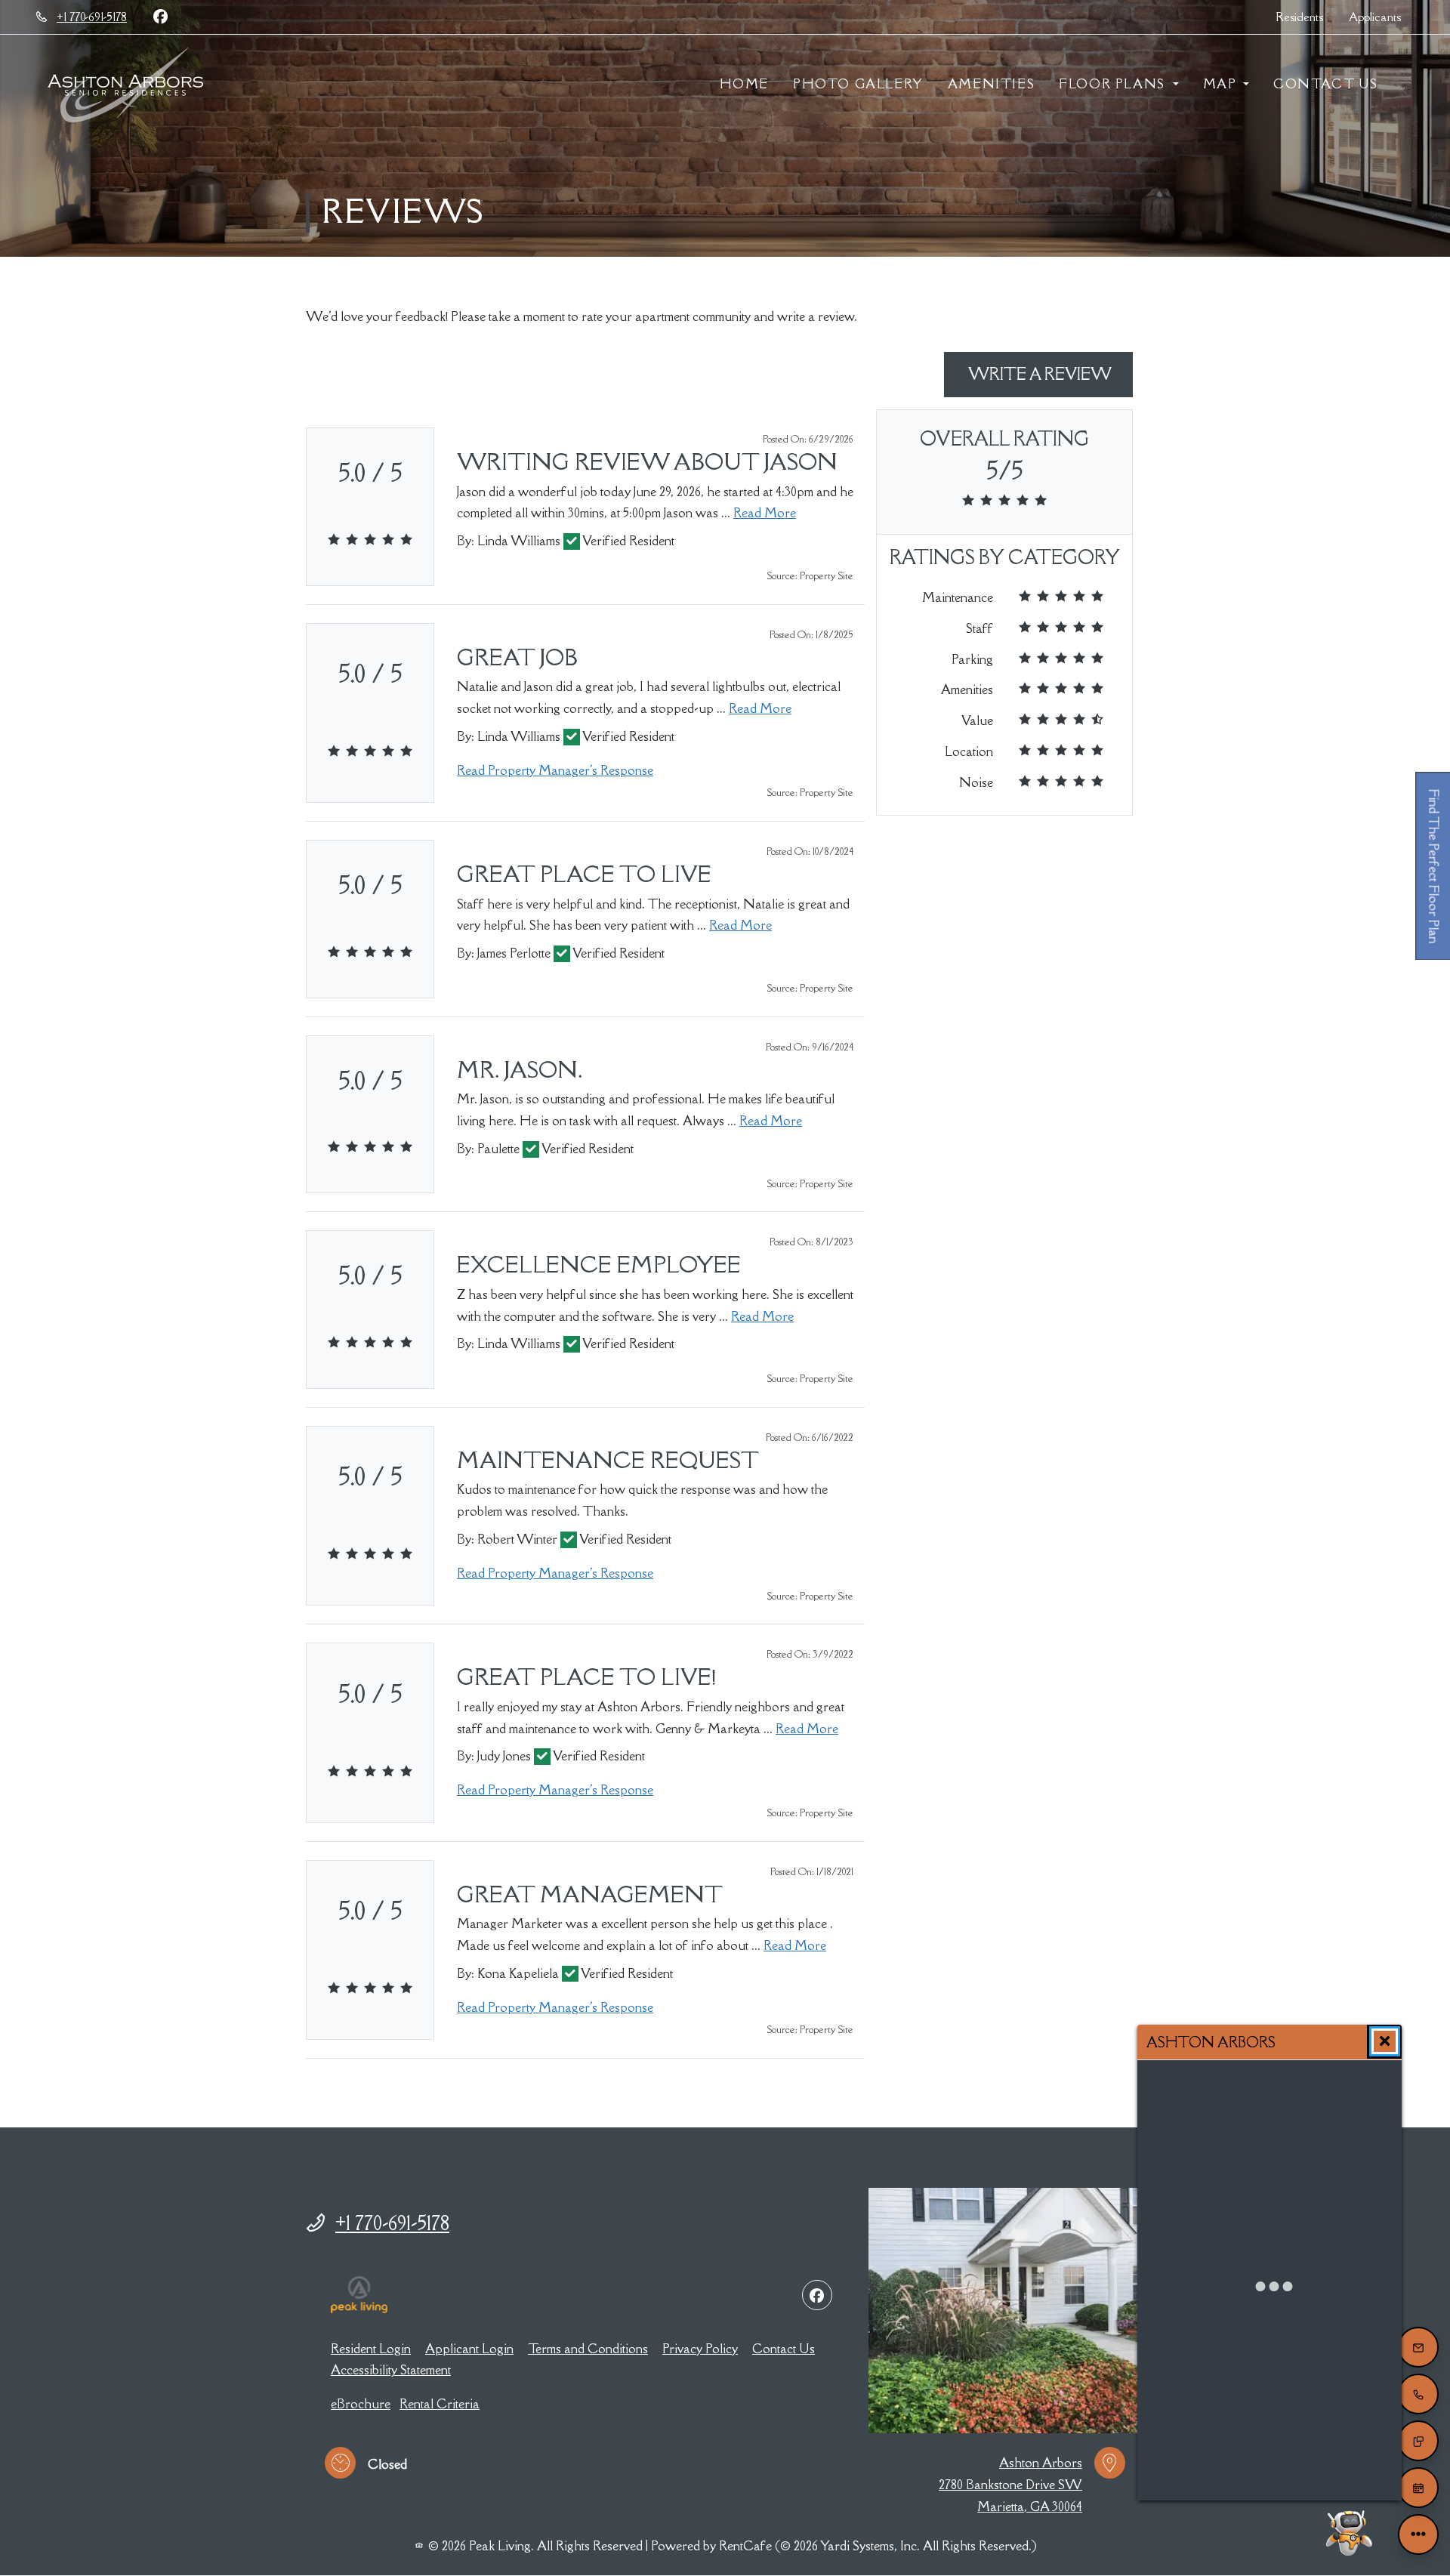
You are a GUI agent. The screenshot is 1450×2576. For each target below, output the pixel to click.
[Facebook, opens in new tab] (160, 17)
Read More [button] (765, 512)
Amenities (991, 84)
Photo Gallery (858, 84)
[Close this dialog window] (1385, 2041)
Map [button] (1222, 84)
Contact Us (1326, 84)
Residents (1306, 16)
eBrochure (361, 2403)
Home (744, 84)
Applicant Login (469, 2348)
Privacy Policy (700, 2348)
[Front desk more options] (1418, 2534)
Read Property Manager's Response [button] (555, 770)
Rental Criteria (440, 2403)
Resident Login (371, 2348)
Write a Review (1049, 374)
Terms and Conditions (588, 2348)
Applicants (1381, 16)
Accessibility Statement (391, 2369)
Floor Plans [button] (1114, 84)
